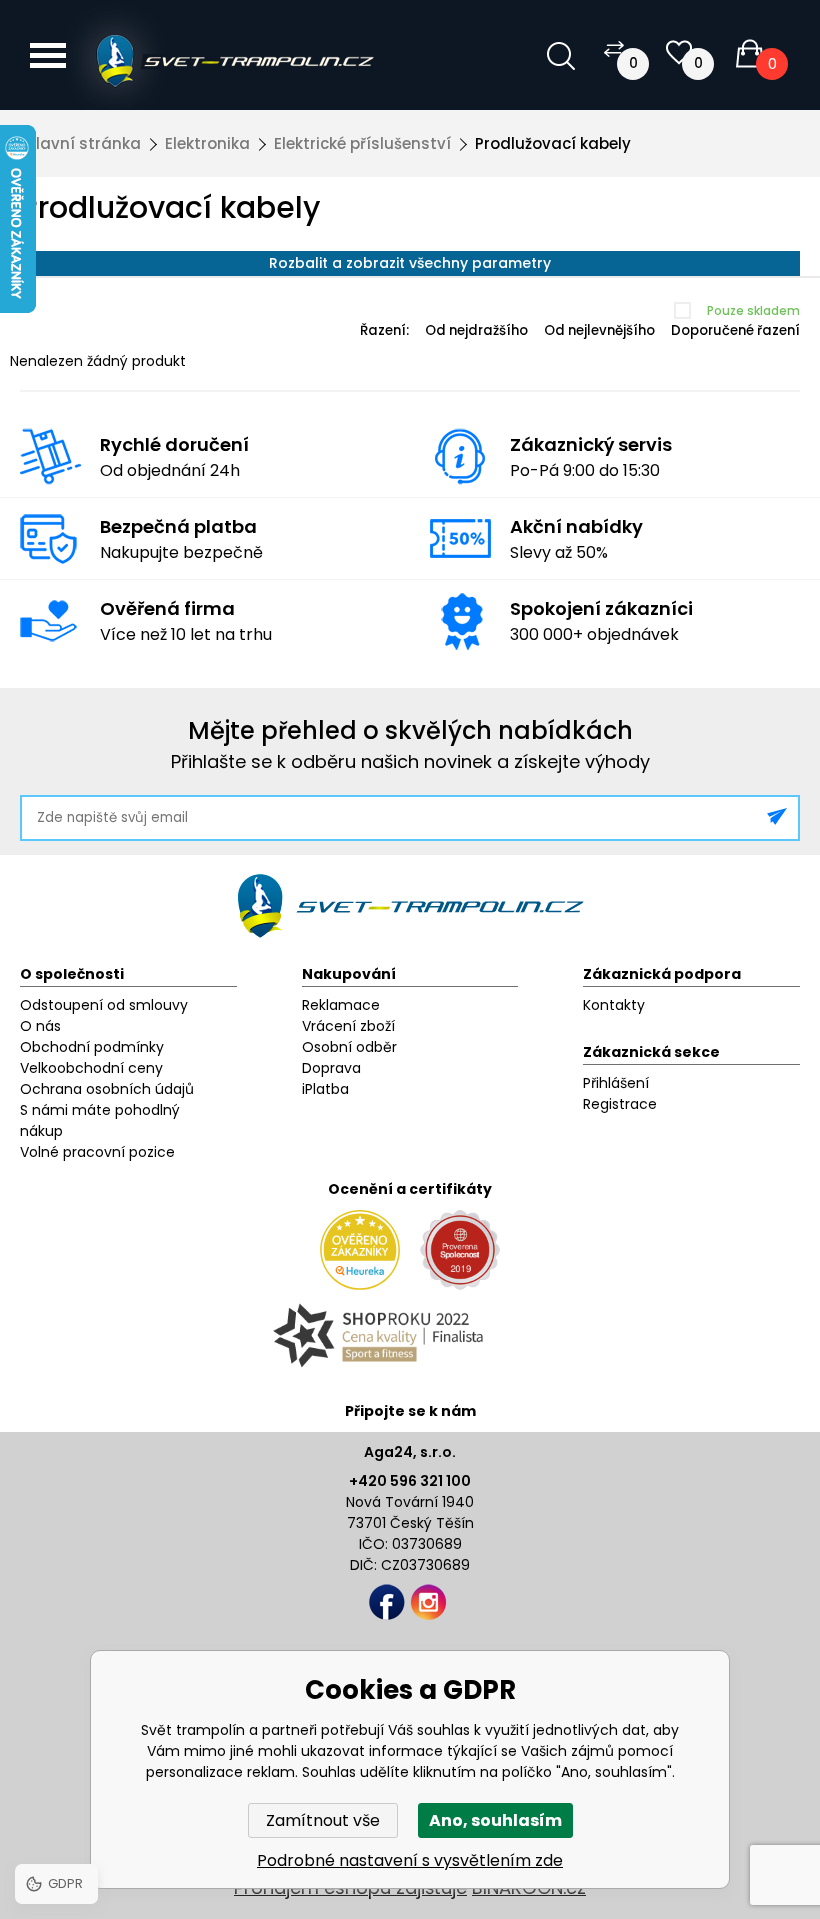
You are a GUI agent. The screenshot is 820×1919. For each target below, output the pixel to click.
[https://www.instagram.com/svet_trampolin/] (428, 1602)
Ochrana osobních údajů (107, 1089)
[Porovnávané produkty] (614, 48)
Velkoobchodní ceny (91, 1068)
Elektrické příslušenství (362, 143)
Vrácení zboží (348, 1026)
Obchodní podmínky (92, 1047)
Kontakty (614, 1005)
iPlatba (325, 1089)
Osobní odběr (349, 1047)
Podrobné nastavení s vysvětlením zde (410, 1860)
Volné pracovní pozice (97, 1152)
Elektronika (207, 143)
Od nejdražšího (476, 330)
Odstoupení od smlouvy (104, 1005)
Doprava (331, 1068)
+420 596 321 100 (410, 1481)
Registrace (620, 1104)
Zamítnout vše (323, 1820)
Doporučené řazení (735, 330)
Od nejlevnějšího (599, 330)
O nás (40, 1026)
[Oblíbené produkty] (679, 52)
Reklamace (341, 1005)
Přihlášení (616, 1083)
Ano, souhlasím (495, 1820)
